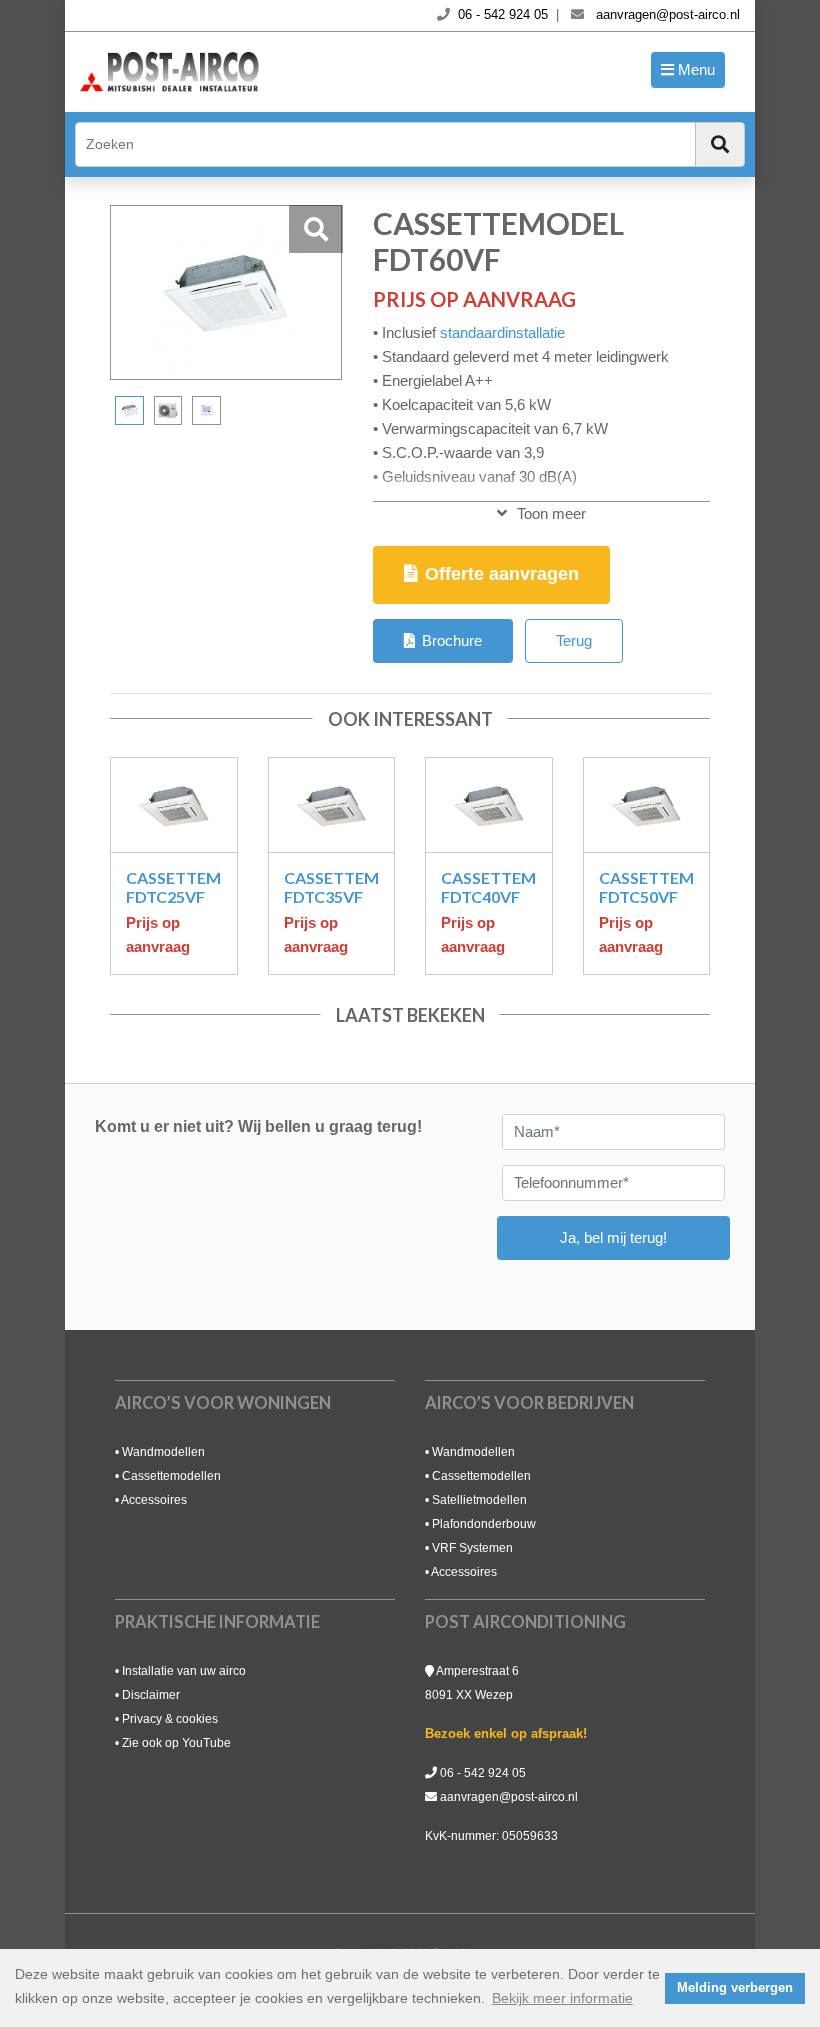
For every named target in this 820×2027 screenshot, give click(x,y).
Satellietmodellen (479, 1500)
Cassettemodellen (171, 1476)
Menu (694, 69)
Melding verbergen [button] (735, 1988)
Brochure (452, 640)
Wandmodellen (163, 1452)
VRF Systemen (472, 1548)
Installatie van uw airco (184, 1671)
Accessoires (154, 1500)
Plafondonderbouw (484, 1524)
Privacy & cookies (170, 1719)
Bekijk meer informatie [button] (562, 1998)
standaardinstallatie (502, 332)
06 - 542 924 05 (483, 1773)
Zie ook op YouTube (176, 1743)
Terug (574, 640)
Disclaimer (151, 1695)
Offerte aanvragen (502, 574)
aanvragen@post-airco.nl (509, 1797)
